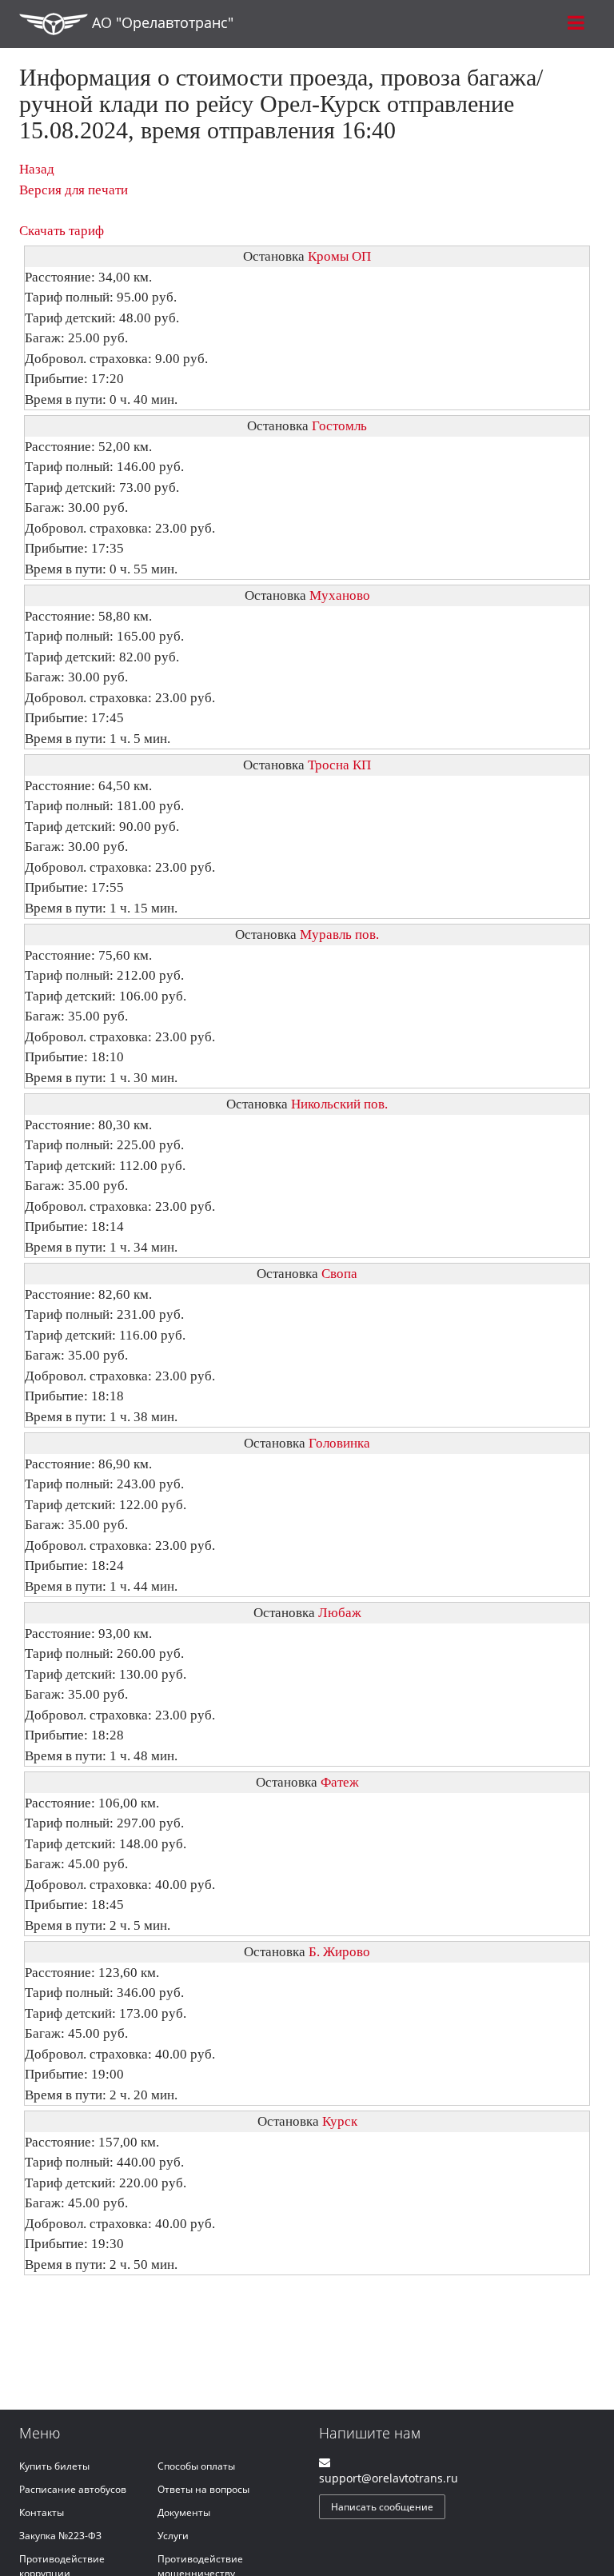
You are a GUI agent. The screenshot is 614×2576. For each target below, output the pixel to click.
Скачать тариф (62, 231)
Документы (184, 2512)
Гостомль (339, 426)
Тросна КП (339, 765)
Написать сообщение (382, 2507)
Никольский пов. (339, 1104)
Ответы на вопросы (203, 2489)
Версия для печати (74, 190)
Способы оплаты (196, 2466)
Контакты (42, 2512)
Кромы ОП (339, 256)
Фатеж (340, 1782)
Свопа (339, 1274)
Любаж (340, 1613)
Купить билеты (54, 2466)
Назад (37, 169)
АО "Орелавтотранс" (161, 22)
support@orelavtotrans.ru (389, 2478)
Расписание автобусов (73, 2489)
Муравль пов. (339, 935)
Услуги (173, 2536)
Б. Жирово (339, 1952)
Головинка (339, 1443)
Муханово (340, 595)
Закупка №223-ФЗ (60, 2536)
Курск (340, 2121)
